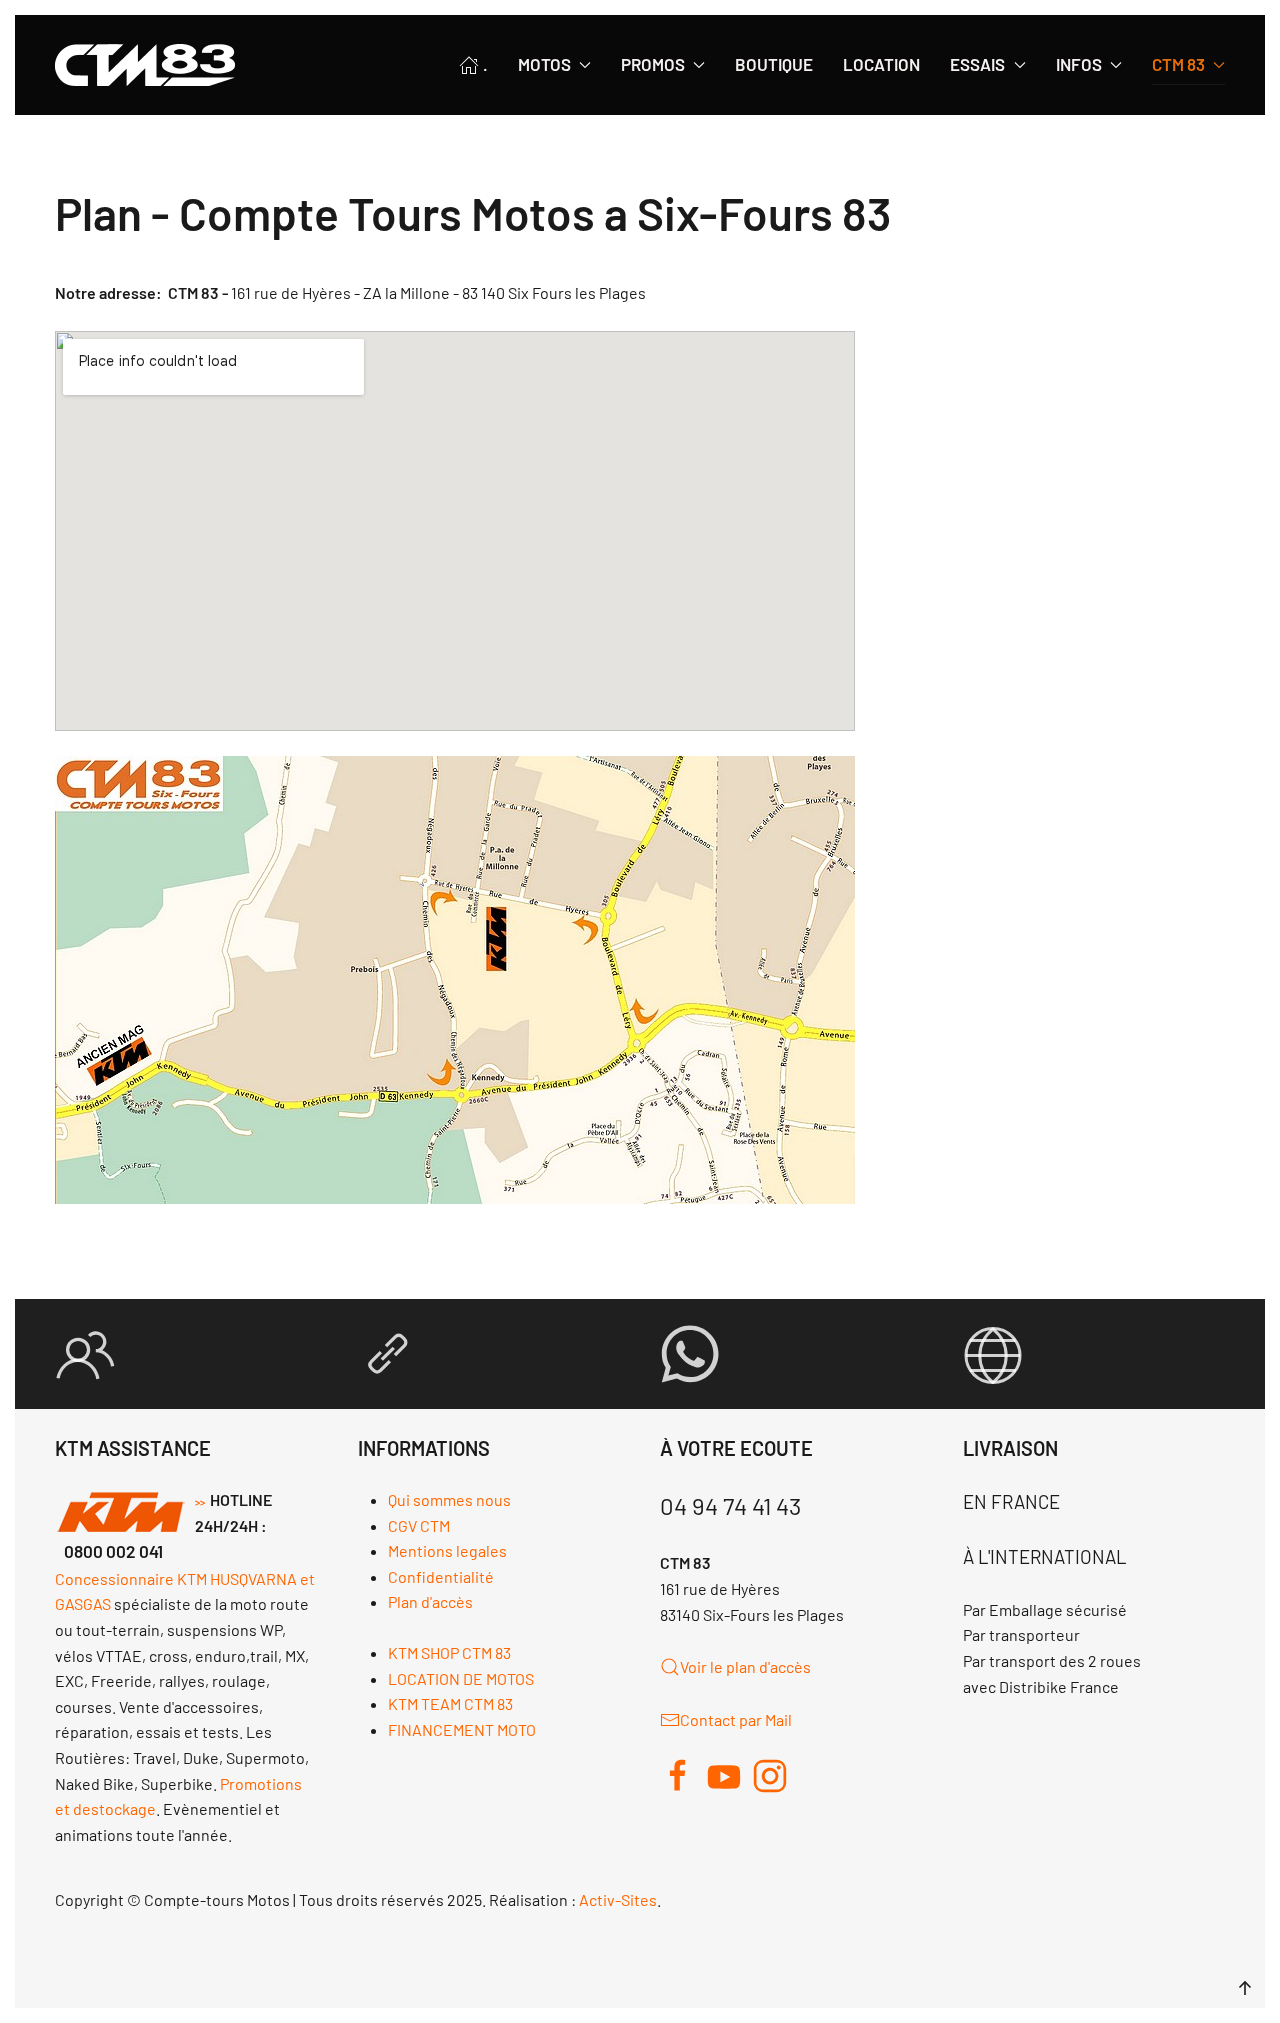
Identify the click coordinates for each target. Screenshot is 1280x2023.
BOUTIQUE (774, 64)
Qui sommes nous (449, 1499)
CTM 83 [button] (1178, 64)
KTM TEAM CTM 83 (450, 1703)
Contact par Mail (736, 1719)
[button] (1245, 1988)
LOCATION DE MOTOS (461, 1678)
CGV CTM (419, 1525)
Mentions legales (447, 1550)
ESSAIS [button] (977, 64)
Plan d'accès (430, 1601)
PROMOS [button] (653, 64)
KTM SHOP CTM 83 (449, 1652)
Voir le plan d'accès (745, 1666)
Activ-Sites (618, 1899)
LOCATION (881, 64)
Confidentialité (441, 1576)
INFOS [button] (1079, 64)
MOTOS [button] (544, 64)
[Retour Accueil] (145, 65)
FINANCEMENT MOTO (462, 1729)
